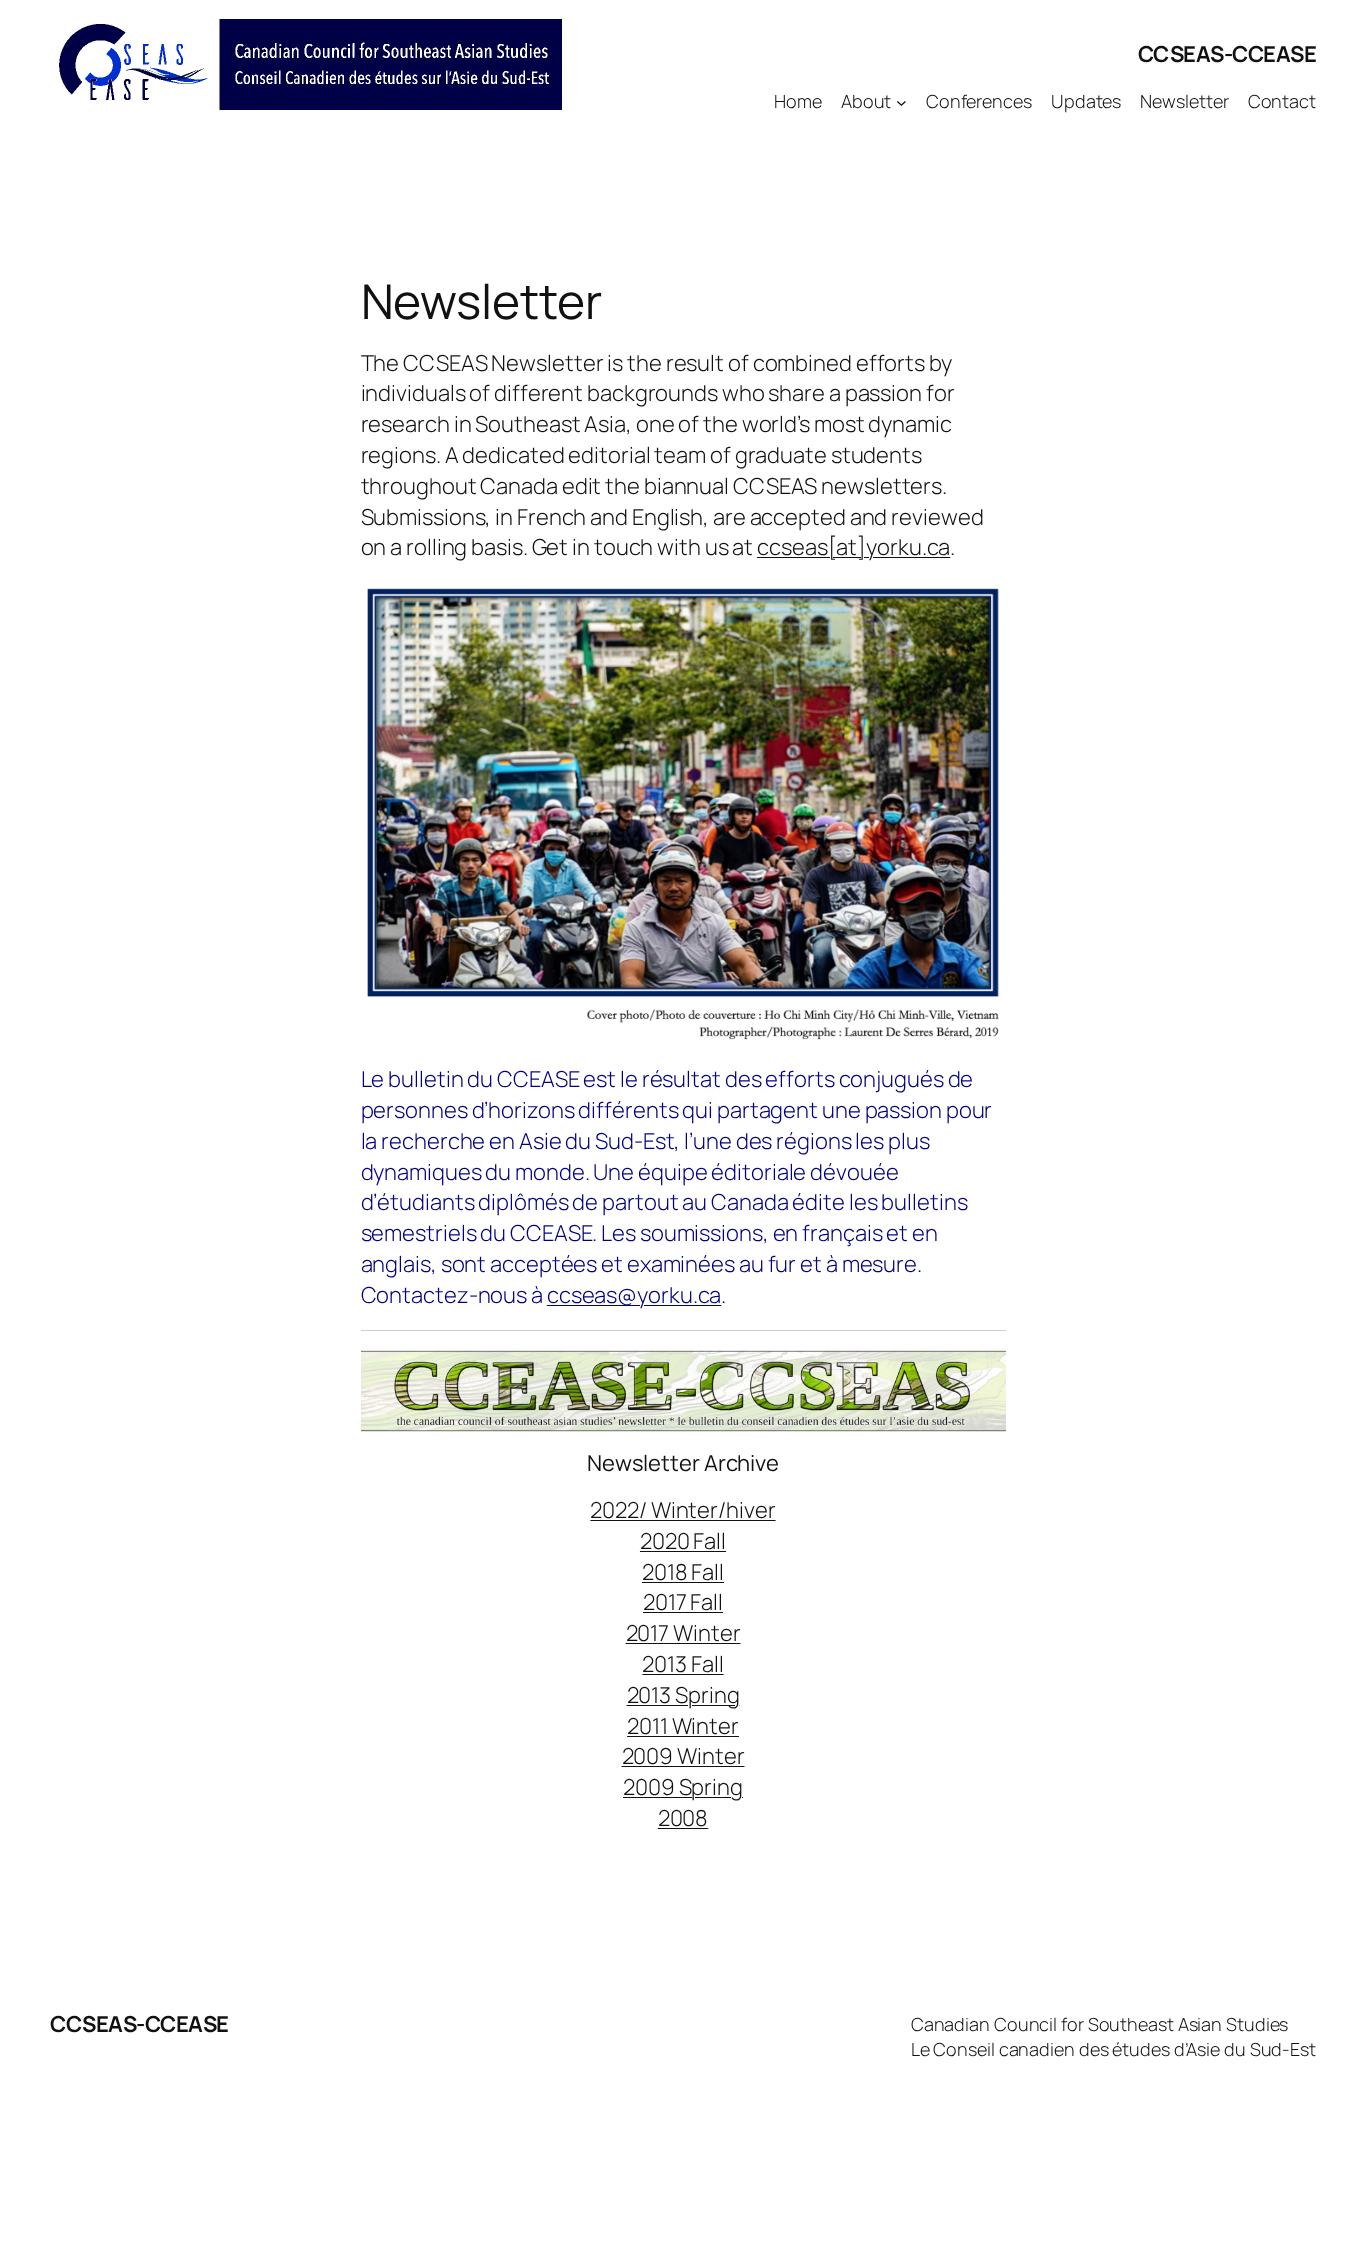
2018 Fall (683, 1572)
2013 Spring (683, 1695)
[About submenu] (901, 101)
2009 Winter (683, 1756)
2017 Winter (683, 1633)
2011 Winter (683, 1726)
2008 (683, 1818)
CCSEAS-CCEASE (1227, 54)
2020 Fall (683, 1541)
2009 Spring (683, 1787)
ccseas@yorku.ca (634, 1295)
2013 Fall (682, 1664)
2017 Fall (683, 1602)
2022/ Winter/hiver (682, 1510)
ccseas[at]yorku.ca (853, 547)
